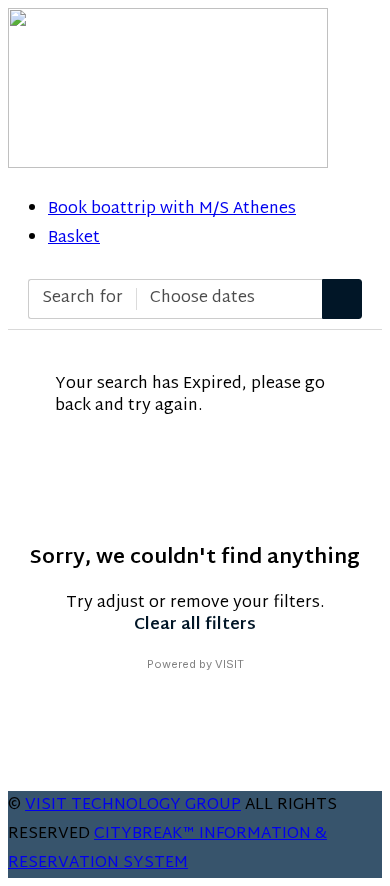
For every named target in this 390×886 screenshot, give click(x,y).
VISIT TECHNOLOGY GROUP (133, 805)
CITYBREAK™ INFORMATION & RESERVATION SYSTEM (167, 849)
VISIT (229, 664)
